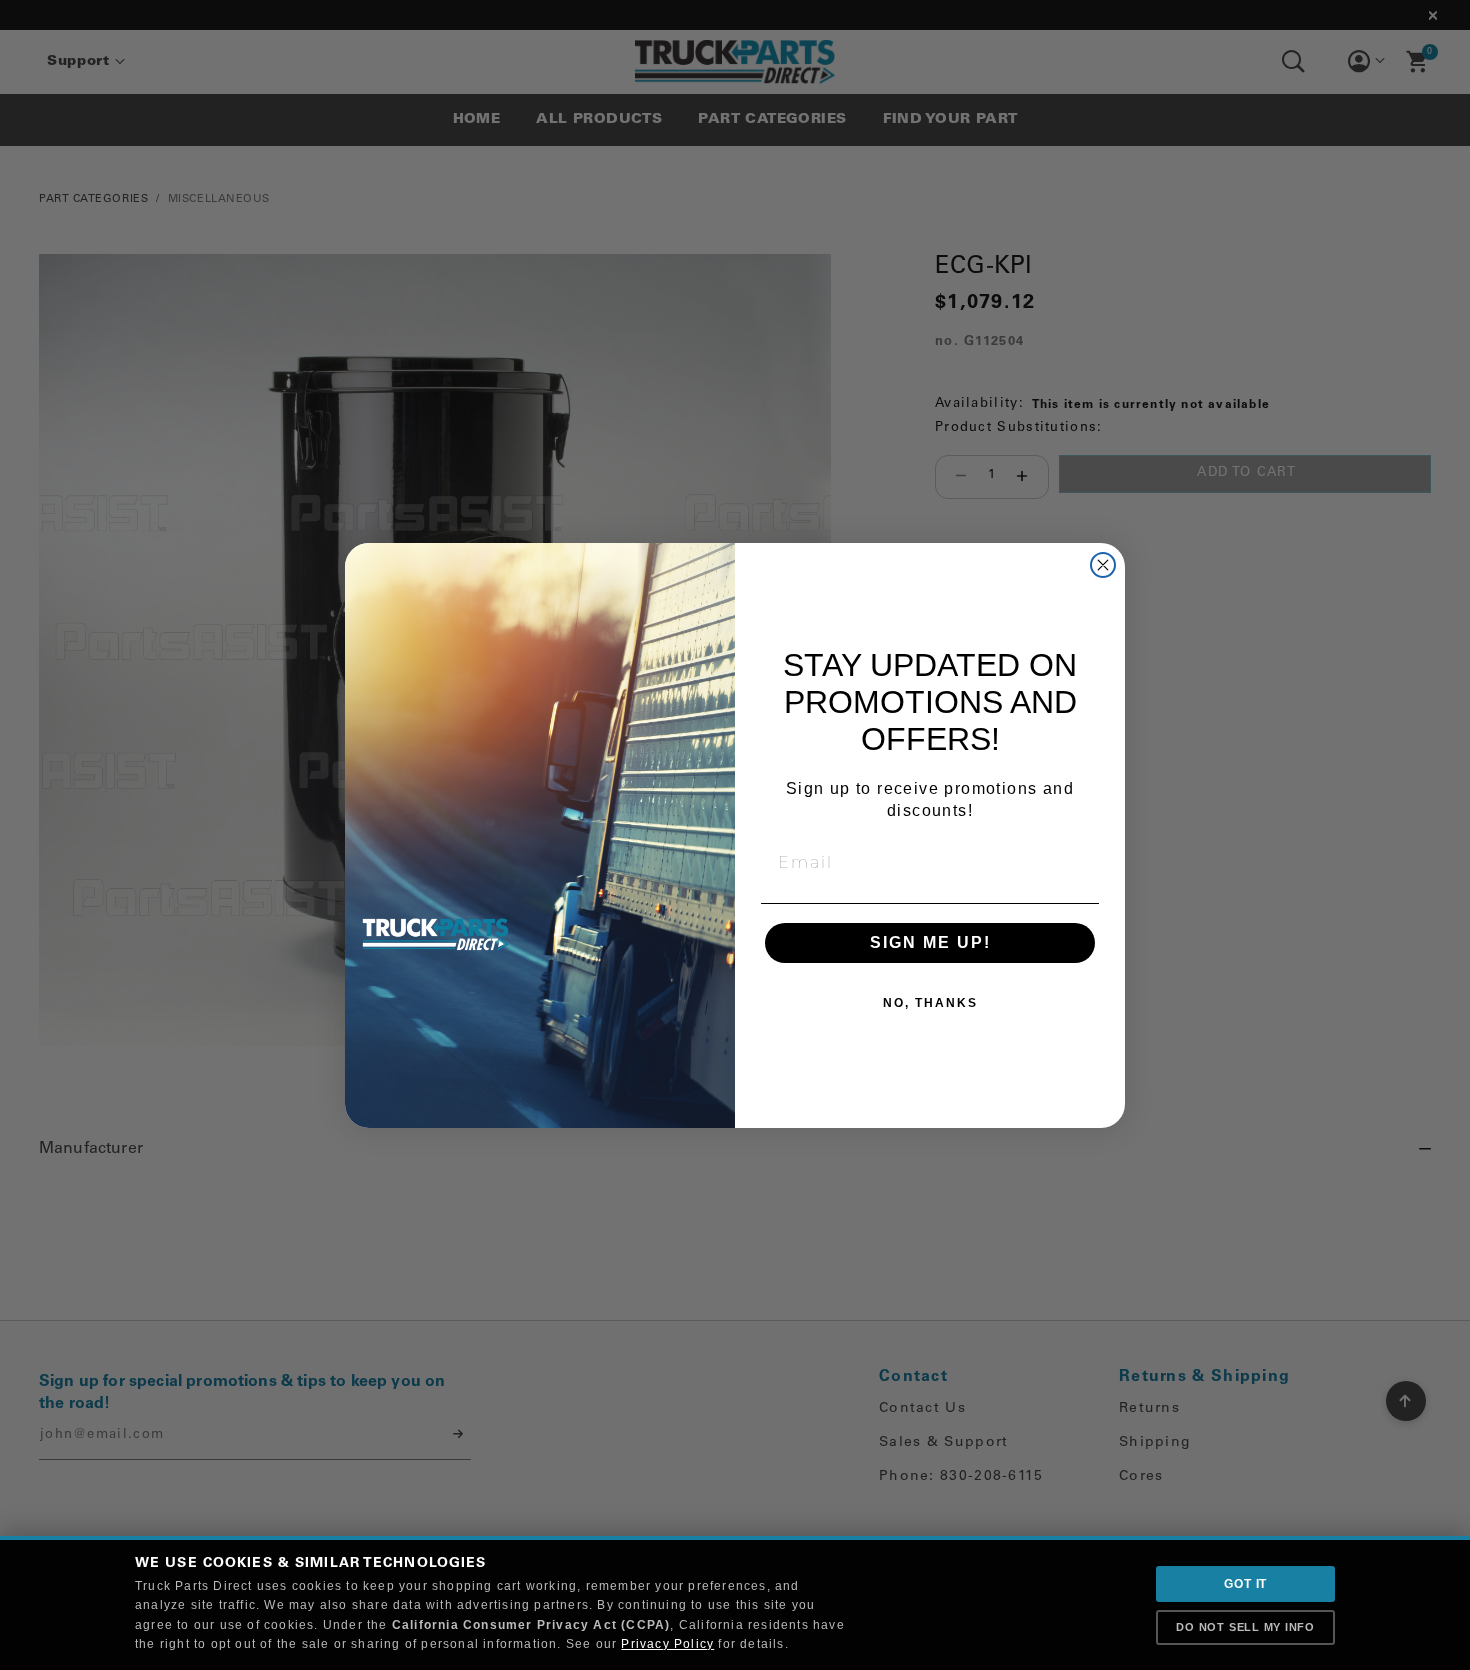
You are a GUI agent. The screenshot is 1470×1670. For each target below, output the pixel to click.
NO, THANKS (930, 1003)
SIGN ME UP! (930, 942)
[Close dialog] (1103, 565)
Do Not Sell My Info (1245, 1627)
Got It (1245, 1584)
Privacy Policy (667, 1644)
